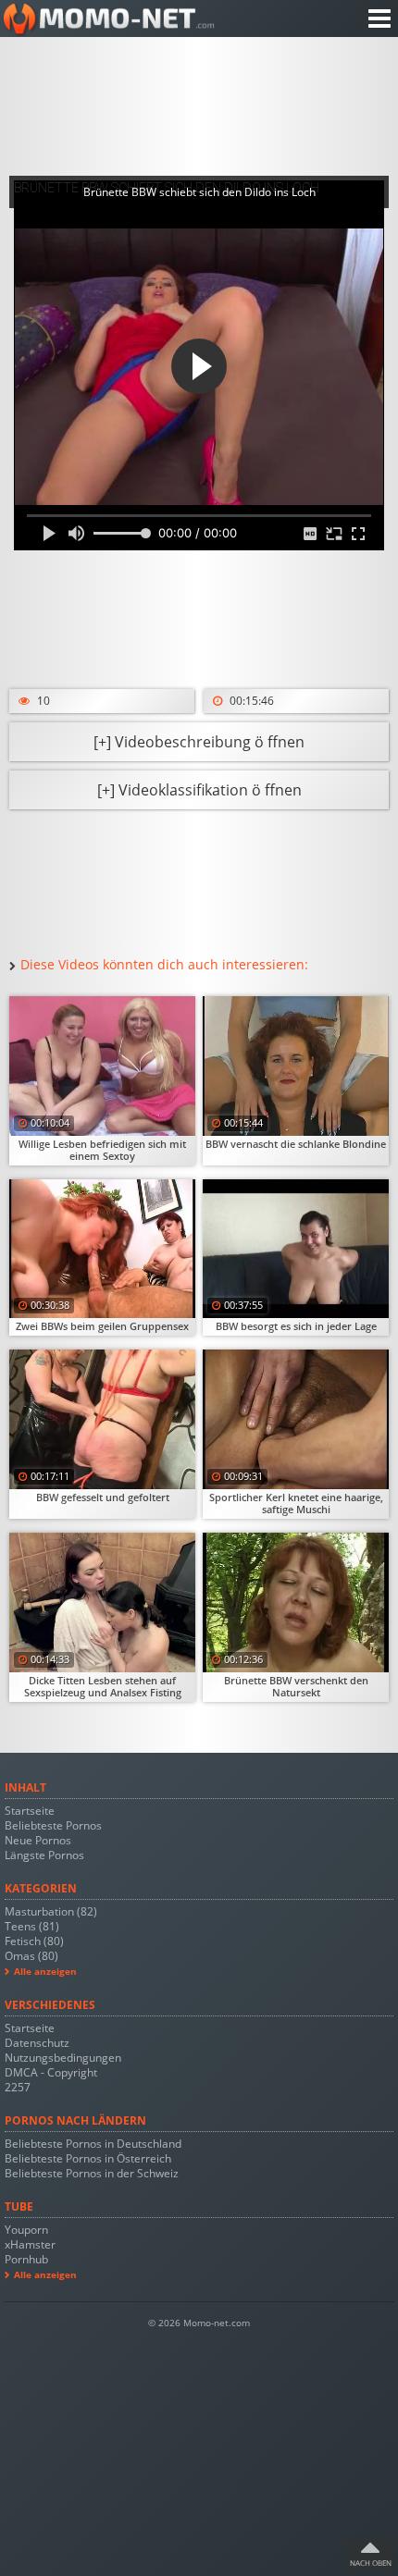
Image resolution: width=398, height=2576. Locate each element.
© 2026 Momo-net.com (199, 2323)
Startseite (30, 1811)
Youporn (26, 2230)
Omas (31, 1956)
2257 (18, 2087)
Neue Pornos (38, 1840)
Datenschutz (37, 2043)
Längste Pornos (44, 1855)
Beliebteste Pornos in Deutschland (93, 2144)
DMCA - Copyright (51, 2072)
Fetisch (34, 1941)
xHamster (30, 2244)
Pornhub (26, 2259)
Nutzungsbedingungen (63, 2058)
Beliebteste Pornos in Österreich (88, 2158)
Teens (32, 1926)
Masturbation (51, 1911)
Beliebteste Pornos (53, 1825)
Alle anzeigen (45, 1972)
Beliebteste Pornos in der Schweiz (92, 2173)
